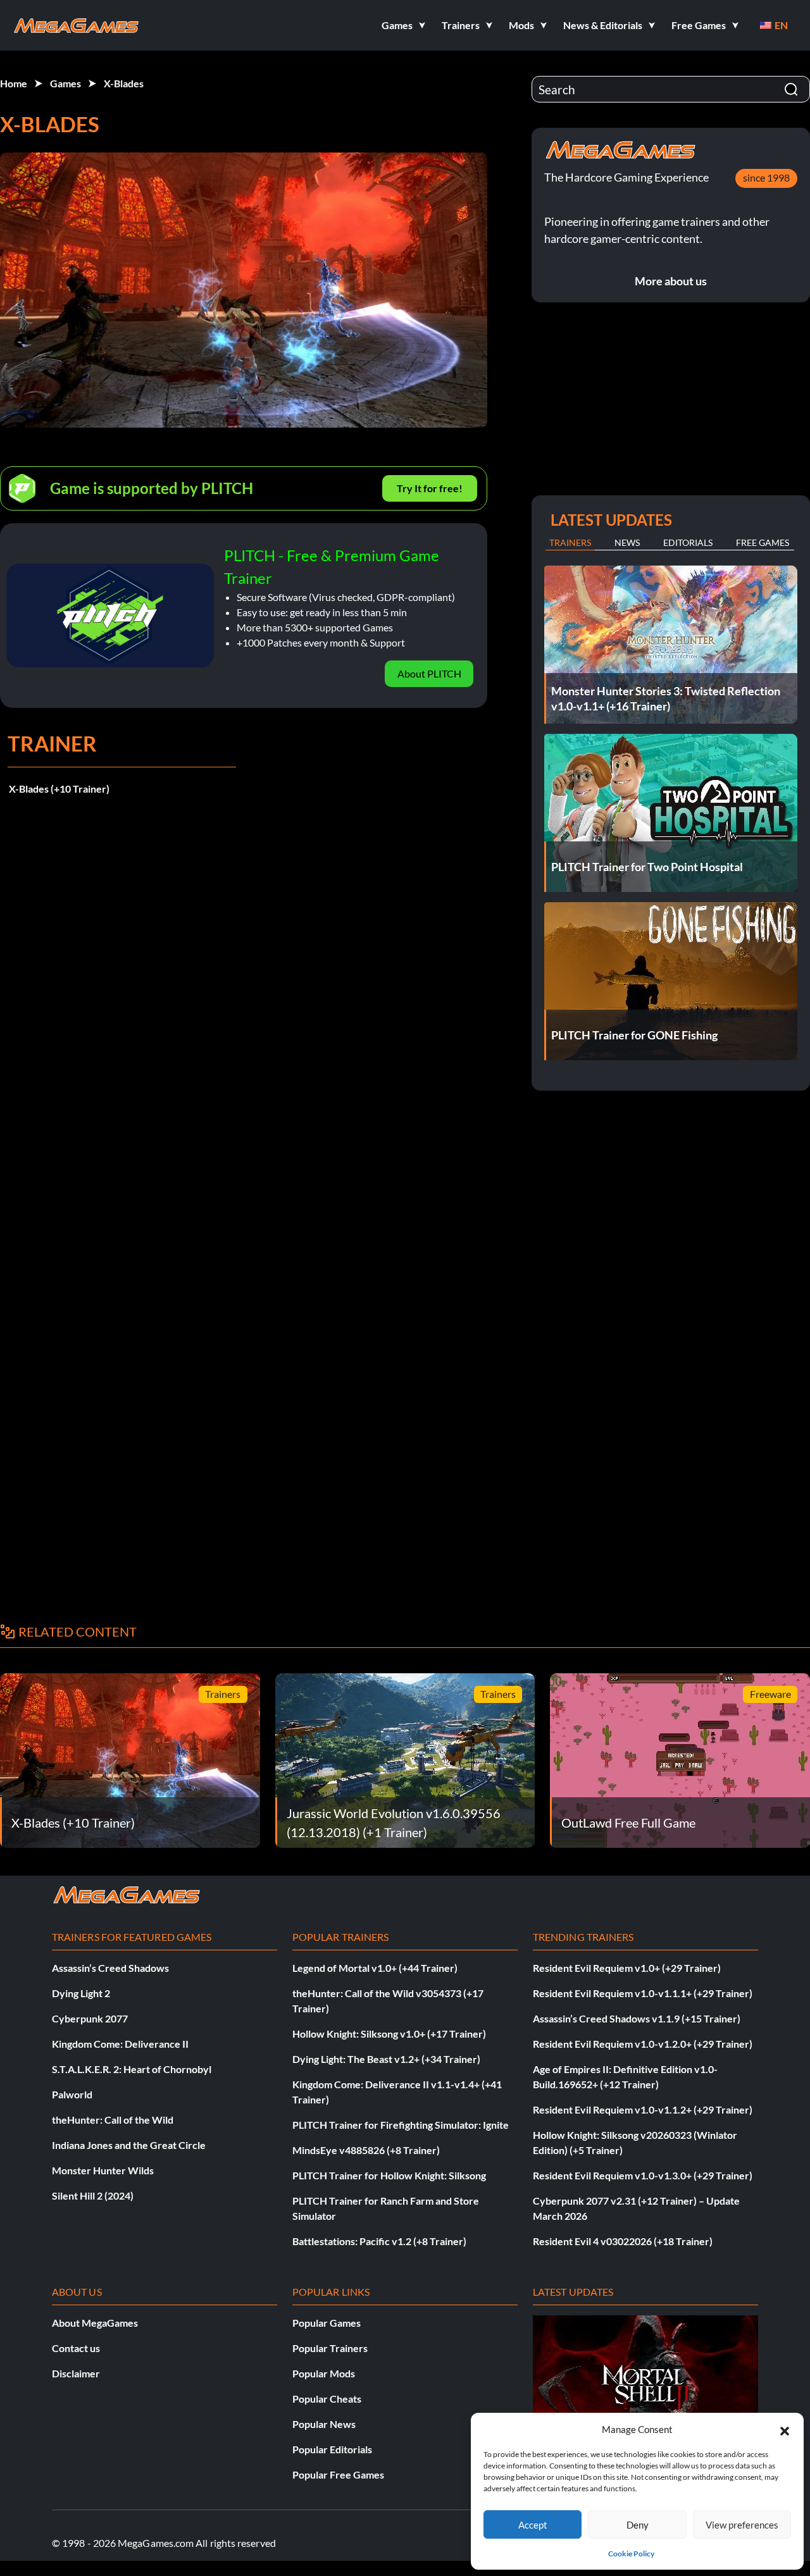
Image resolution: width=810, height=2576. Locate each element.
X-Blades (124, 83)
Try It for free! (430, 488)
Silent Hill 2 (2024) (93, 2195)
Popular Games (327, 2323)
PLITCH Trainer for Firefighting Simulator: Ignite (401, 2125)
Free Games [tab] (763, 542)
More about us (671, 281)
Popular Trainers (330, 2348)
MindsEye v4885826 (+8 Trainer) (366, 2150)
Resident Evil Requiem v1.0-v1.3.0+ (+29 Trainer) (643, 2175)
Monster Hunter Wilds (103, 2170)
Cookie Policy (631, 2554)
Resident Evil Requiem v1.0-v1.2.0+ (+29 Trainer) (643, 2044)
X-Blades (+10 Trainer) (59, 789)
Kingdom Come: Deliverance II (120, 2044)
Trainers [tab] (570, 542)
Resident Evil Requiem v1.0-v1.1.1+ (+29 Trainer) (643, 1993)
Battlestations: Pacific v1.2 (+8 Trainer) (379, 2241)
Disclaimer (76, 2373)
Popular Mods (324, 2373)
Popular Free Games (338, 2474)
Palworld (72, 2094)
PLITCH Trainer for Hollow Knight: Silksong (389, 2175)
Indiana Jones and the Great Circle (129, 2145)
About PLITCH (429, 673)
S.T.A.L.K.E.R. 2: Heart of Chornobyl (132, 2069)
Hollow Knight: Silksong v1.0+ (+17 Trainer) (389, 2034)
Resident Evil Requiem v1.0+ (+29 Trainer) (627, 1968)
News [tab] (627, 542)
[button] (785, 2429)
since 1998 (766, 177)
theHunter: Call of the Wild (113, 2120)
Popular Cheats (327, 2399)
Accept (533, 2525)
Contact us (76, 2348)
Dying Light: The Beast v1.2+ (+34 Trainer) (386, 2059)
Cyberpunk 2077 (90, 2018)
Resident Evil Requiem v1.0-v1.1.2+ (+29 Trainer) (643, 2109)
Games (65, 83)
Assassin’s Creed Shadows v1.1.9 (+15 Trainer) (637, 2018)
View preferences (742, 2525)
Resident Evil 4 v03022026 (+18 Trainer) (623, 2241)
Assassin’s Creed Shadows (110, 1968)
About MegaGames (95, 2323)
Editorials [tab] (688, 542)
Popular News (324, 2424)
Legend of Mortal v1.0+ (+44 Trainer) (375, 1968)
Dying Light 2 (81, 1993)
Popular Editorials (332, 2449)
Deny (638, 2525)
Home (14, 83)
